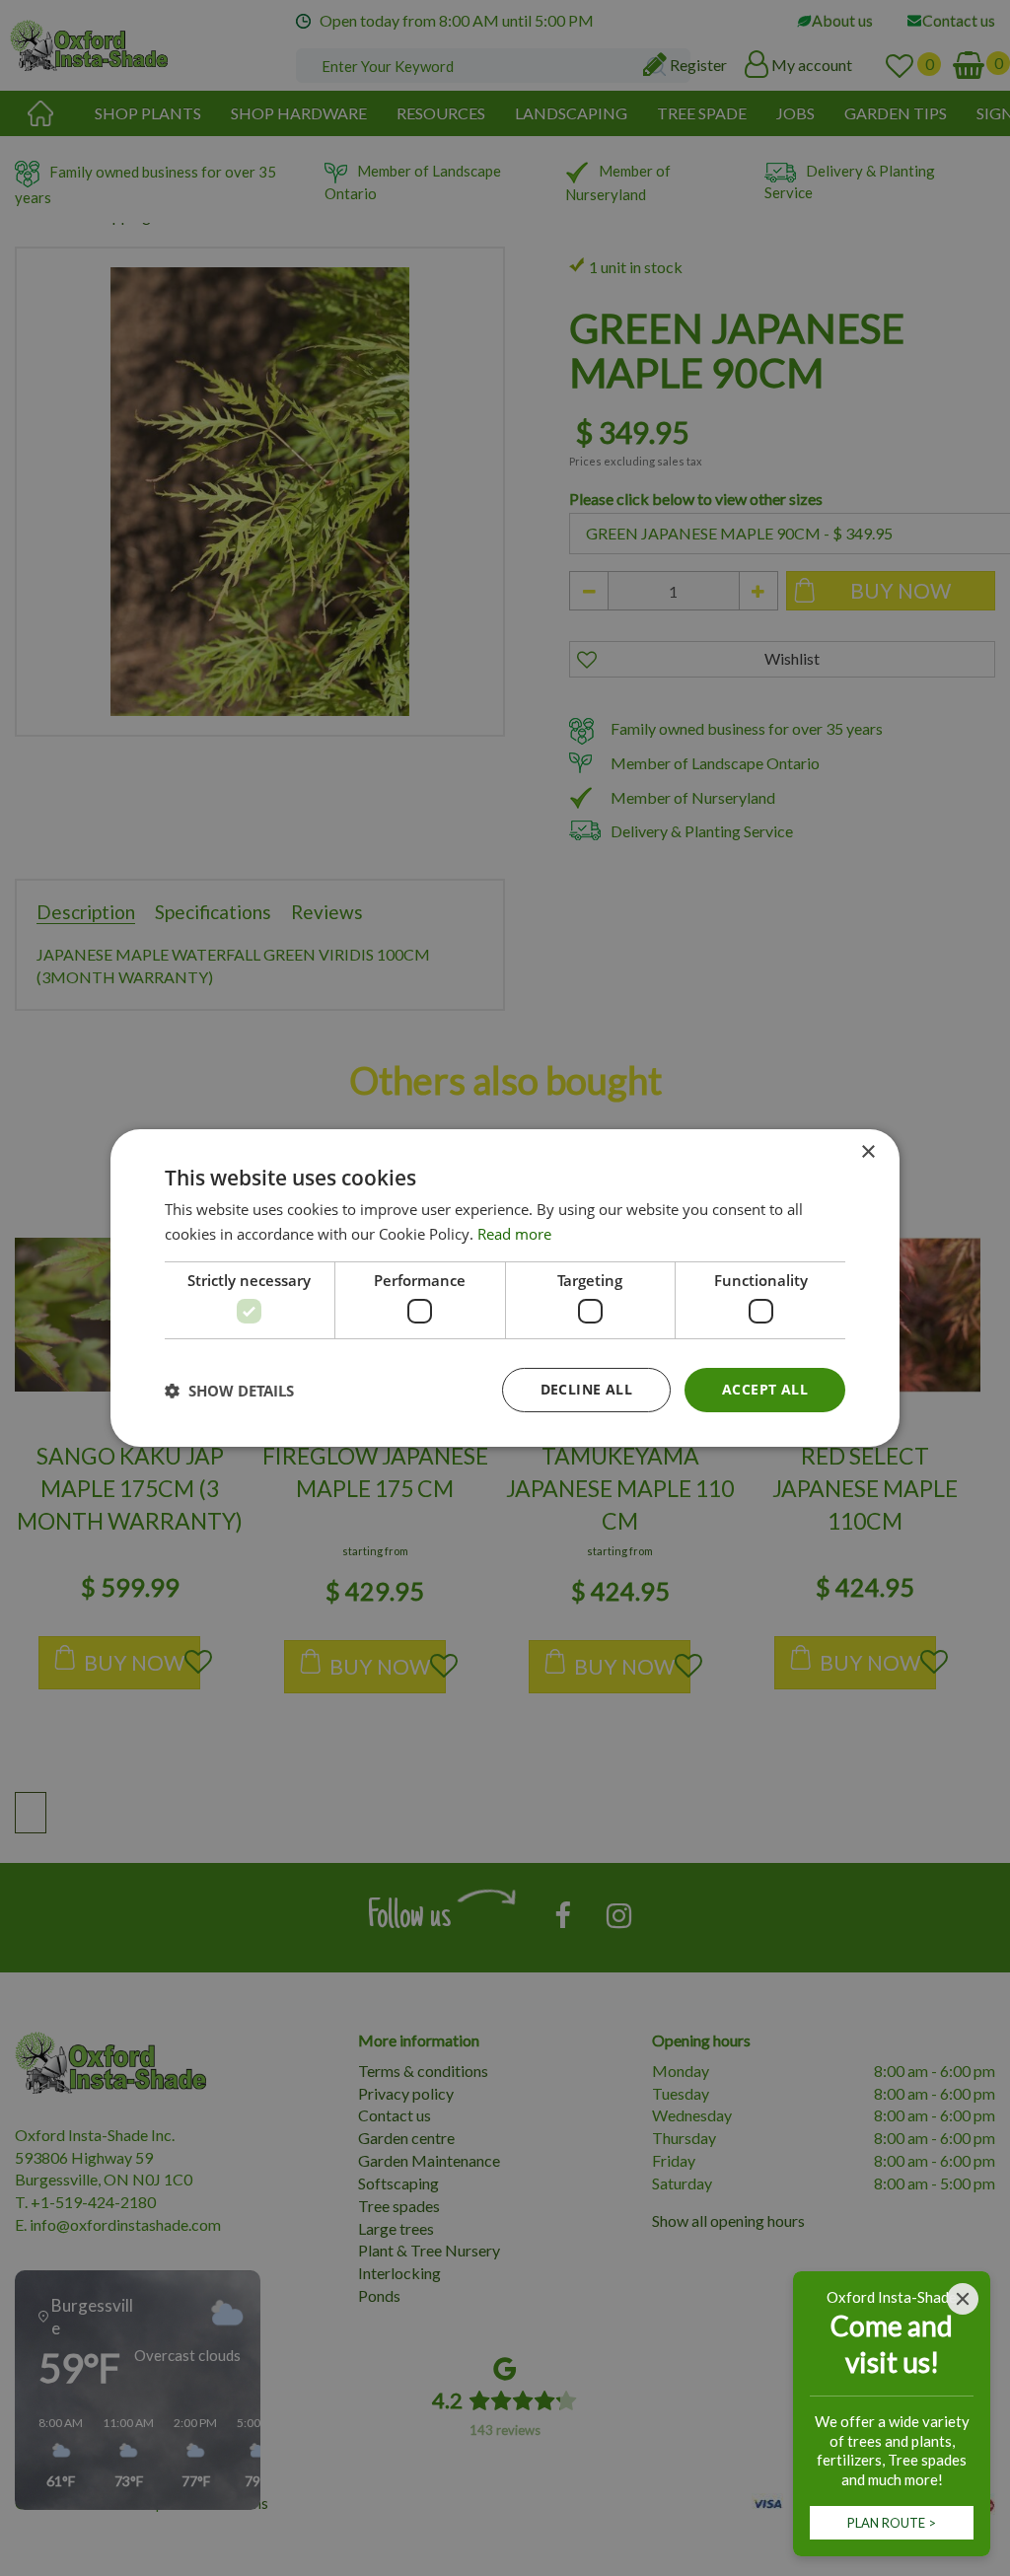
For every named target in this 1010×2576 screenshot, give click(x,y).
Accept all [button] (765, 1389)
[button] (229, 1391)
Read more (514, 1234)
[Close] (963, 2299)
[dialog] (505, 1288)
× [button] (867, 1152)
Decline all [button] (586, 1389)
